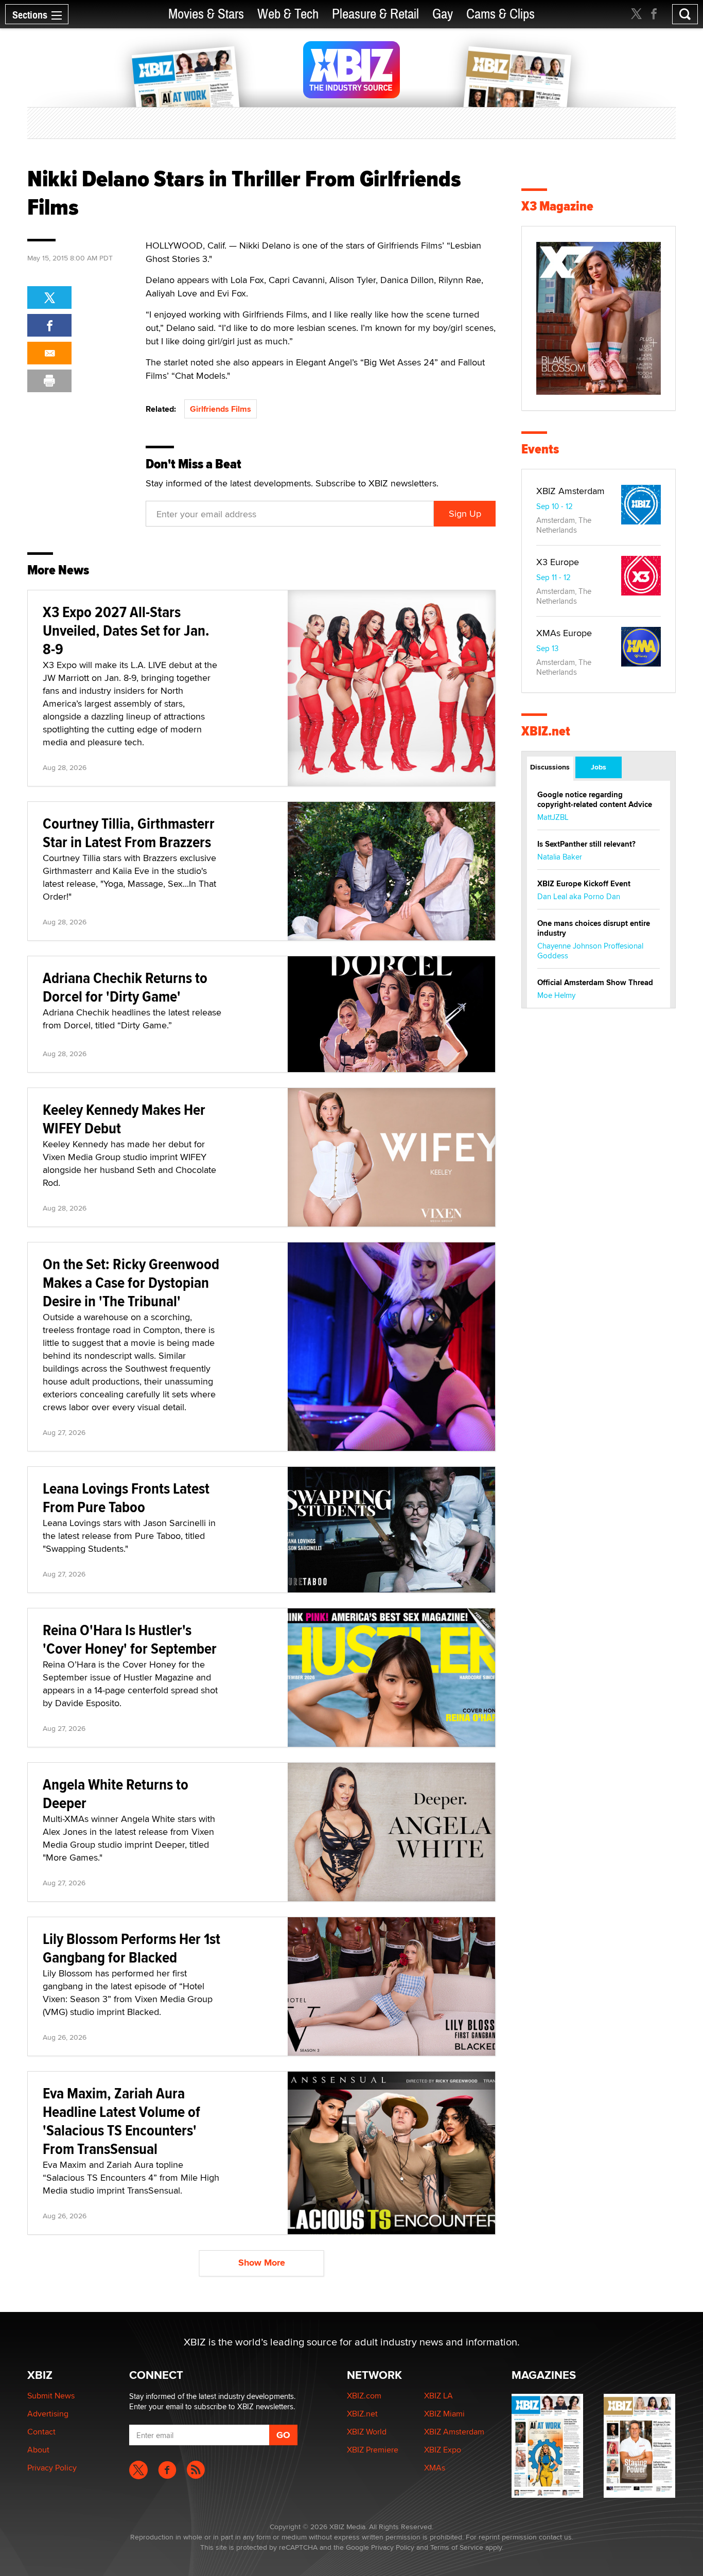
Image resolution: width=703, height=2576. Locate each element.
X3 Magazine (557, 206)
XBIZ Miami (444, 2414)
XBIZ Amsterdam (570, 491)
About (38, 2450)
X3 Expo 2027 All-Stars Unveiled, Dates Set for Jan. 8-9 (126, 630)
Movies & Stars (206, 14)
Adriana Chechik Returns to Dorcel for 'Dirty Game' (125, 987)
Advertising (48, 2414)
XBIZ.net (546, 731)
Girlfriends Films (221, 409)
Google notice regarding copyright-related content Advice (595, 800)
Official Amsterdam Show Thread (595, 983)
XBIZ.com (364, 2396)
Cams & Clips (500, 14)
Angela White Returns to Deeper (116, 1793)
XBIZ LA (438, 2396)
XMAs (435, 2468)
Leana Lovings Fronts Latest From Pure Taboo (126, 1497)
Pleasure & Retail (375, 14)
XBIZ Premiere (373, 2450)
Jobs (599, 767)
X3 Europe (558, 562)
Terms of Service (457, 2547)
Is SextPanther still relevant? (586, 844)
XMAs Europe (564, 633)
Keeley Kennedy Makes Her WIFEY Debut (124, 1119)
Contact (41, 2432)
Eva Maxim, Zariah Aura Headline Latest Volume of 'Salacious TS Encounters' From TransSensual (121, 2121)
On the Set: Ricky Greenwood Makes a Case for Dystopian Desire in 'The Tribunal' (131, 1282)
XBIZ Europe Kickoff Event (584, 884)
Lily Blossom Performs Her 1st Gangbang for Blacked (131, 1948)
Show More (262, 2263)
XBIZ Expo (443, 2450)
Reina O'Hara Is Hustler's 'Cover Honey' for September (130, 1639)
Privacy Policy (52, 2468)
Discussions (550, 767)
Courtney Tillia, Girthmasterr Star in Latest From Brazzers (129, 833)
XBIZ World (367, 2432)
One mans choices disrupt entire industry (594, 928)
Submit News (51, 2396)
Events (540, 449)
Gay (443, 14)
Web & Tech (288, 14)
